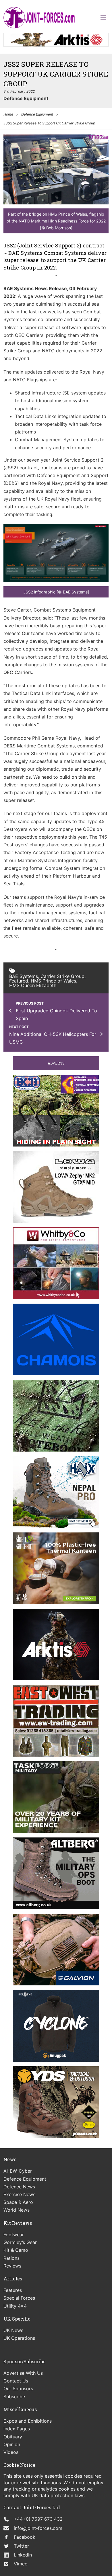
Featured (19, 981)
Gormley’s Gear (20, 2242)
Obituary (13, 2437)
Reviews (12, 2266)
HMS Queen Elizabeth (33, 985)
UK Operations (19, 2338)
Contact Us (16, 2381)
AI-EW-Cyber (18, 2171)
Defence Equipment (26, 98)
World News (17, 2210)
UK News (13, 2330)
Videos (11, 2452)
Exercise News (19, 2194)
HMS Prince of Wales (53, 981)
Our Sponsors (18, 2388)
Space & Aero (18, 2202)
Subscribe (14, 2397)
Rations (11, 2258)
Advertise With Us (23, 2373)
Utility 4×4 (15, 2306)
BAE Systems (24, 976)
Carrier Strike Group (62, 976)
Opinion (12, 2444)
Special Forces (19, 2298)
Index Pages (17, 2429)
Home (8, 114)
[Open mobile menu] (103, 18)
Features (13, 2290)
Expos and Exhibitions (28, 2421)
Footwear (14, 2235)
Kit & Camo (16, 2250)
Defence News (19, 2187)
